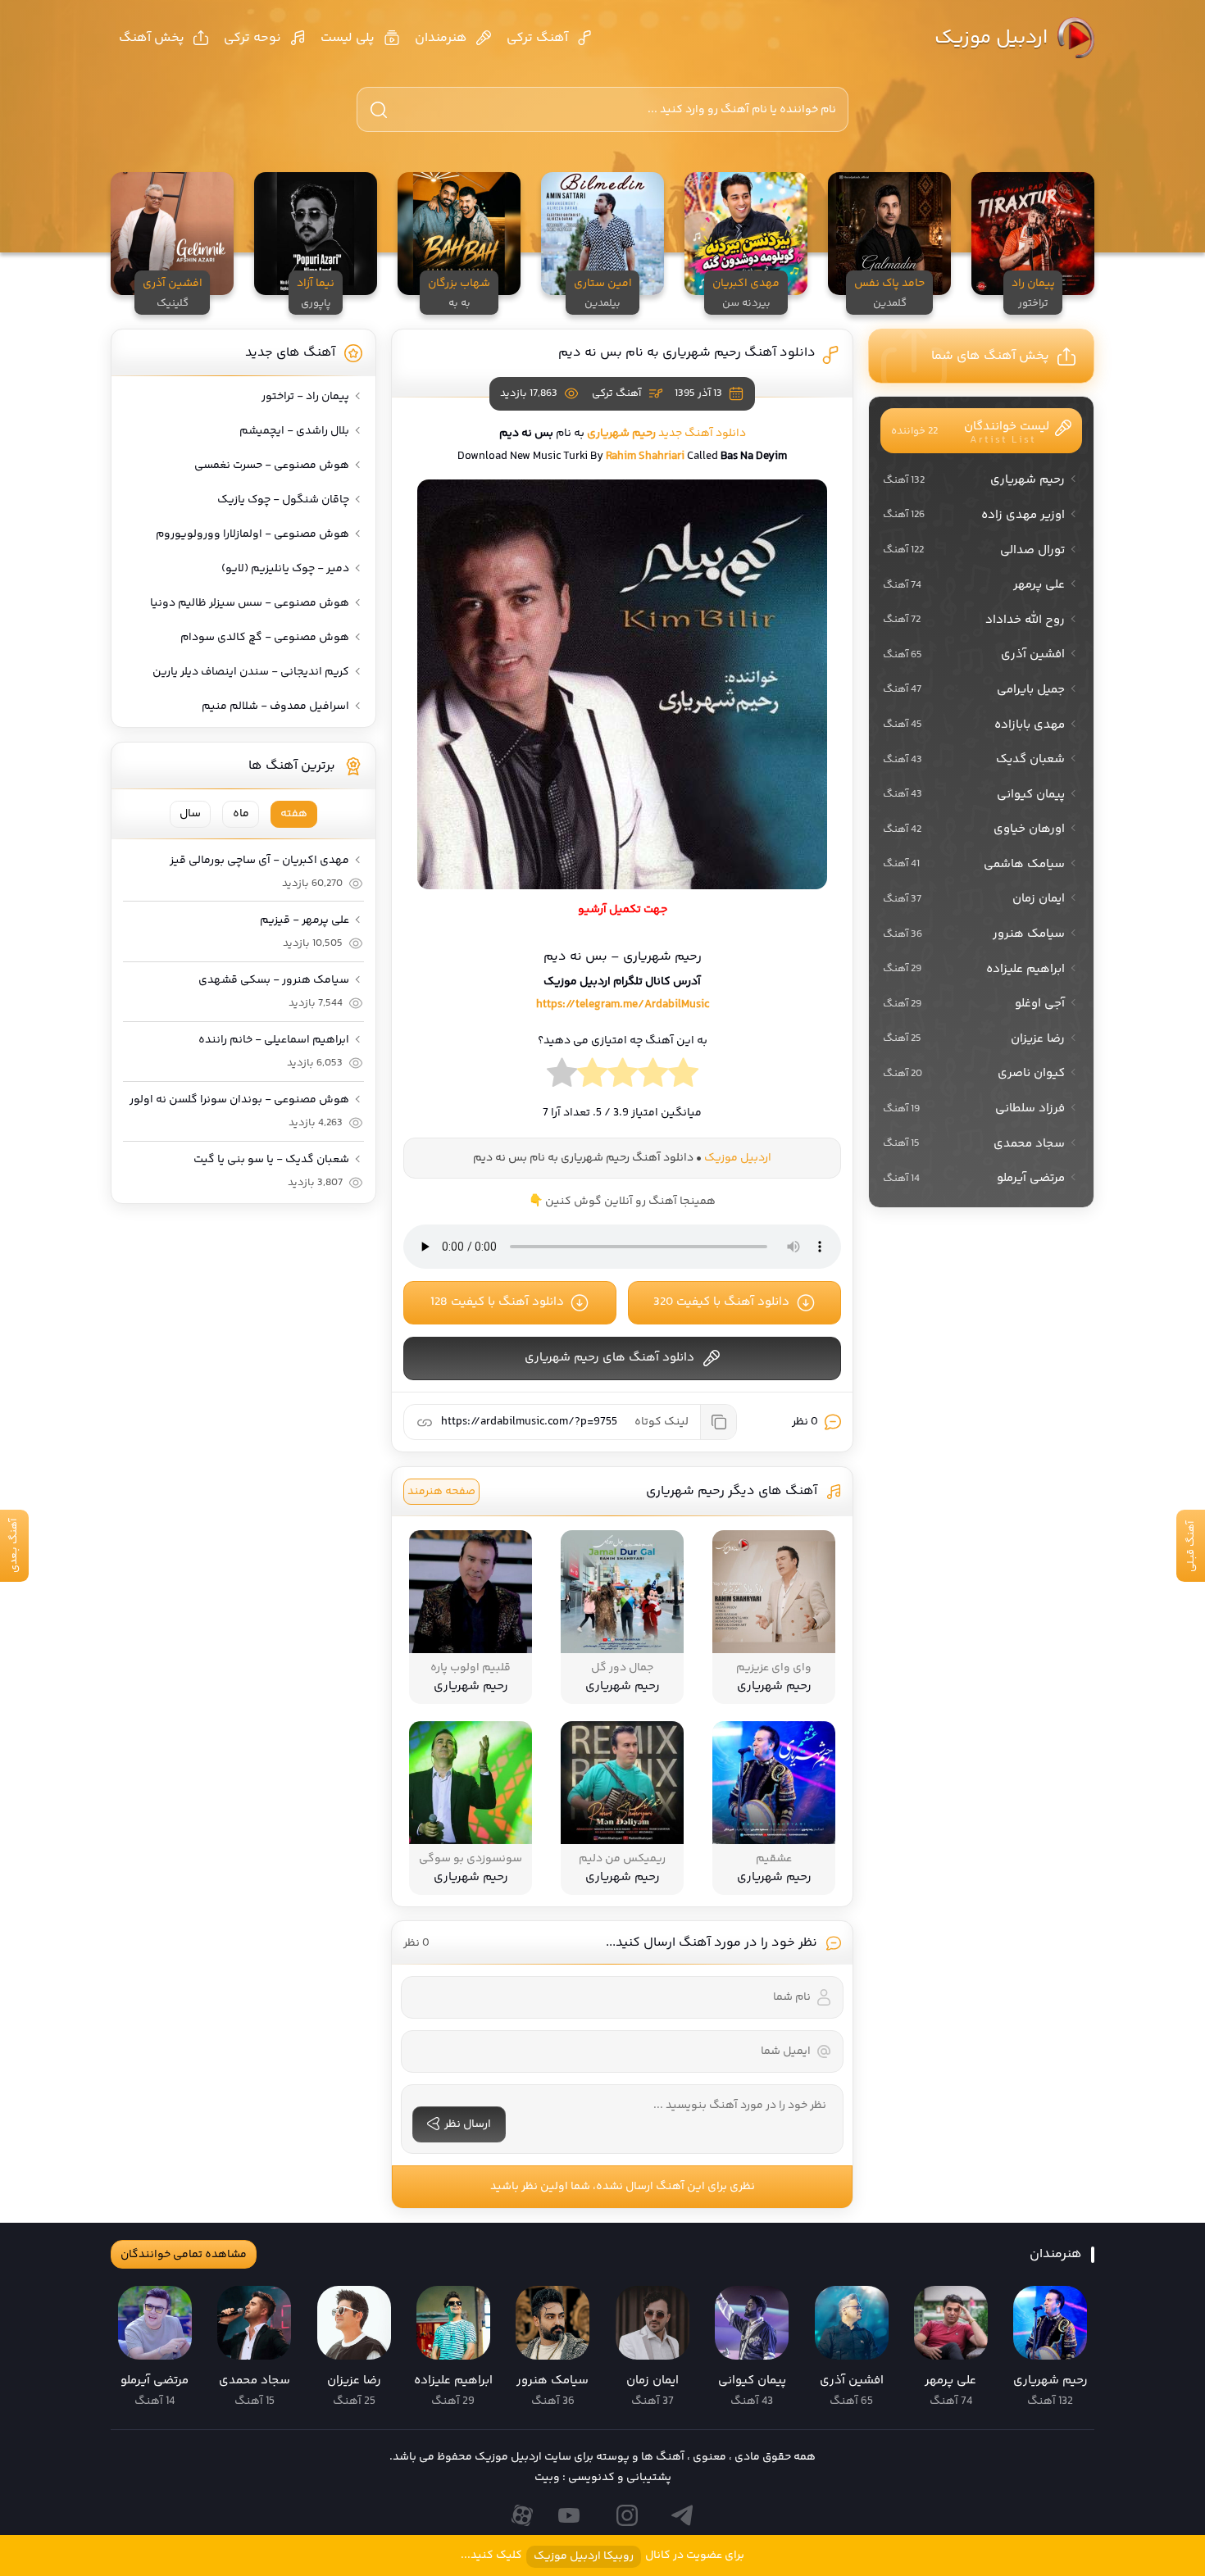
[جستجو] (379, 110)
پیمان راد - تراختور (305, 397)
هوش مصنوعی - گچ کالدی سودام (265, 638)
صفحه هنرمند (441, 1492)
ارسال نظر (468, 2124)
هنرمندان (441, 38)
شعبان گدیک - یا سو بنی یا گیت (271, 1160)
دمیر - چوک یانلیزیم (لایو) (285, 569)
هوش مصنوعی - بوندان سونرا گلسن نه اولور (239, 1100)
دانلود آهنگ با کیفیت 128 (497, 1302)
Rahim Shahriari (645, 457)
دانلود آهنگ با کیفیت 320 (721, 1302)
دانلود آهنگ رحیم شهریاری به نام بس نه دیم (687, 353)
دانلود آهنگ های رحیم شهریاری (609, 1358)
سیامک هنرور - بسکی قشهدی (274, 980)
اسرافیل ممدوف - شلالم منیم (275, 706)
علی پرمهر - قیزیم (305, 920)
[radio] (683, 1077)
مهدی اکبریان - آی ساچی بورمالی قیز (259, 861)
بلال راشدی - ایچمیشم (294, 431)
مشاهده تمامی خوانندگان (184, 2255)
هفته (294, 814)
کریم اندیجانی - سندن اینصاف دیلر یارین (251, 672)
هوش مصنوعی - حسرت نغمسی (272, 466)
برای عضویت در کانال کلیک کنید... (602, 2556)
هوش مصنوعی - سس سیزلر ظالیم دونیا (250, 603)
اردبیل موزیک (991, 38)
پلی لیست (348, 38)
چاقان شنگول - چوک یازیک (283, 500)
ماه (241, 814)
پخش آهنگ (152, 38)
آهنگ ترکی (537, 38)
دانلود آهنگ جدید (702, 434)
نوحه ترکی (252, 38)
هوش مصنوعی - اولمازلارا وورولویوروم (252, 534)
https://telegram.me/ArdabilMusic (623, 1005)
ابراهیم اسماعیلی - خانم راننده (274, 1040)
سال (190, 814)
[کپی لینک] (718, 1422)
